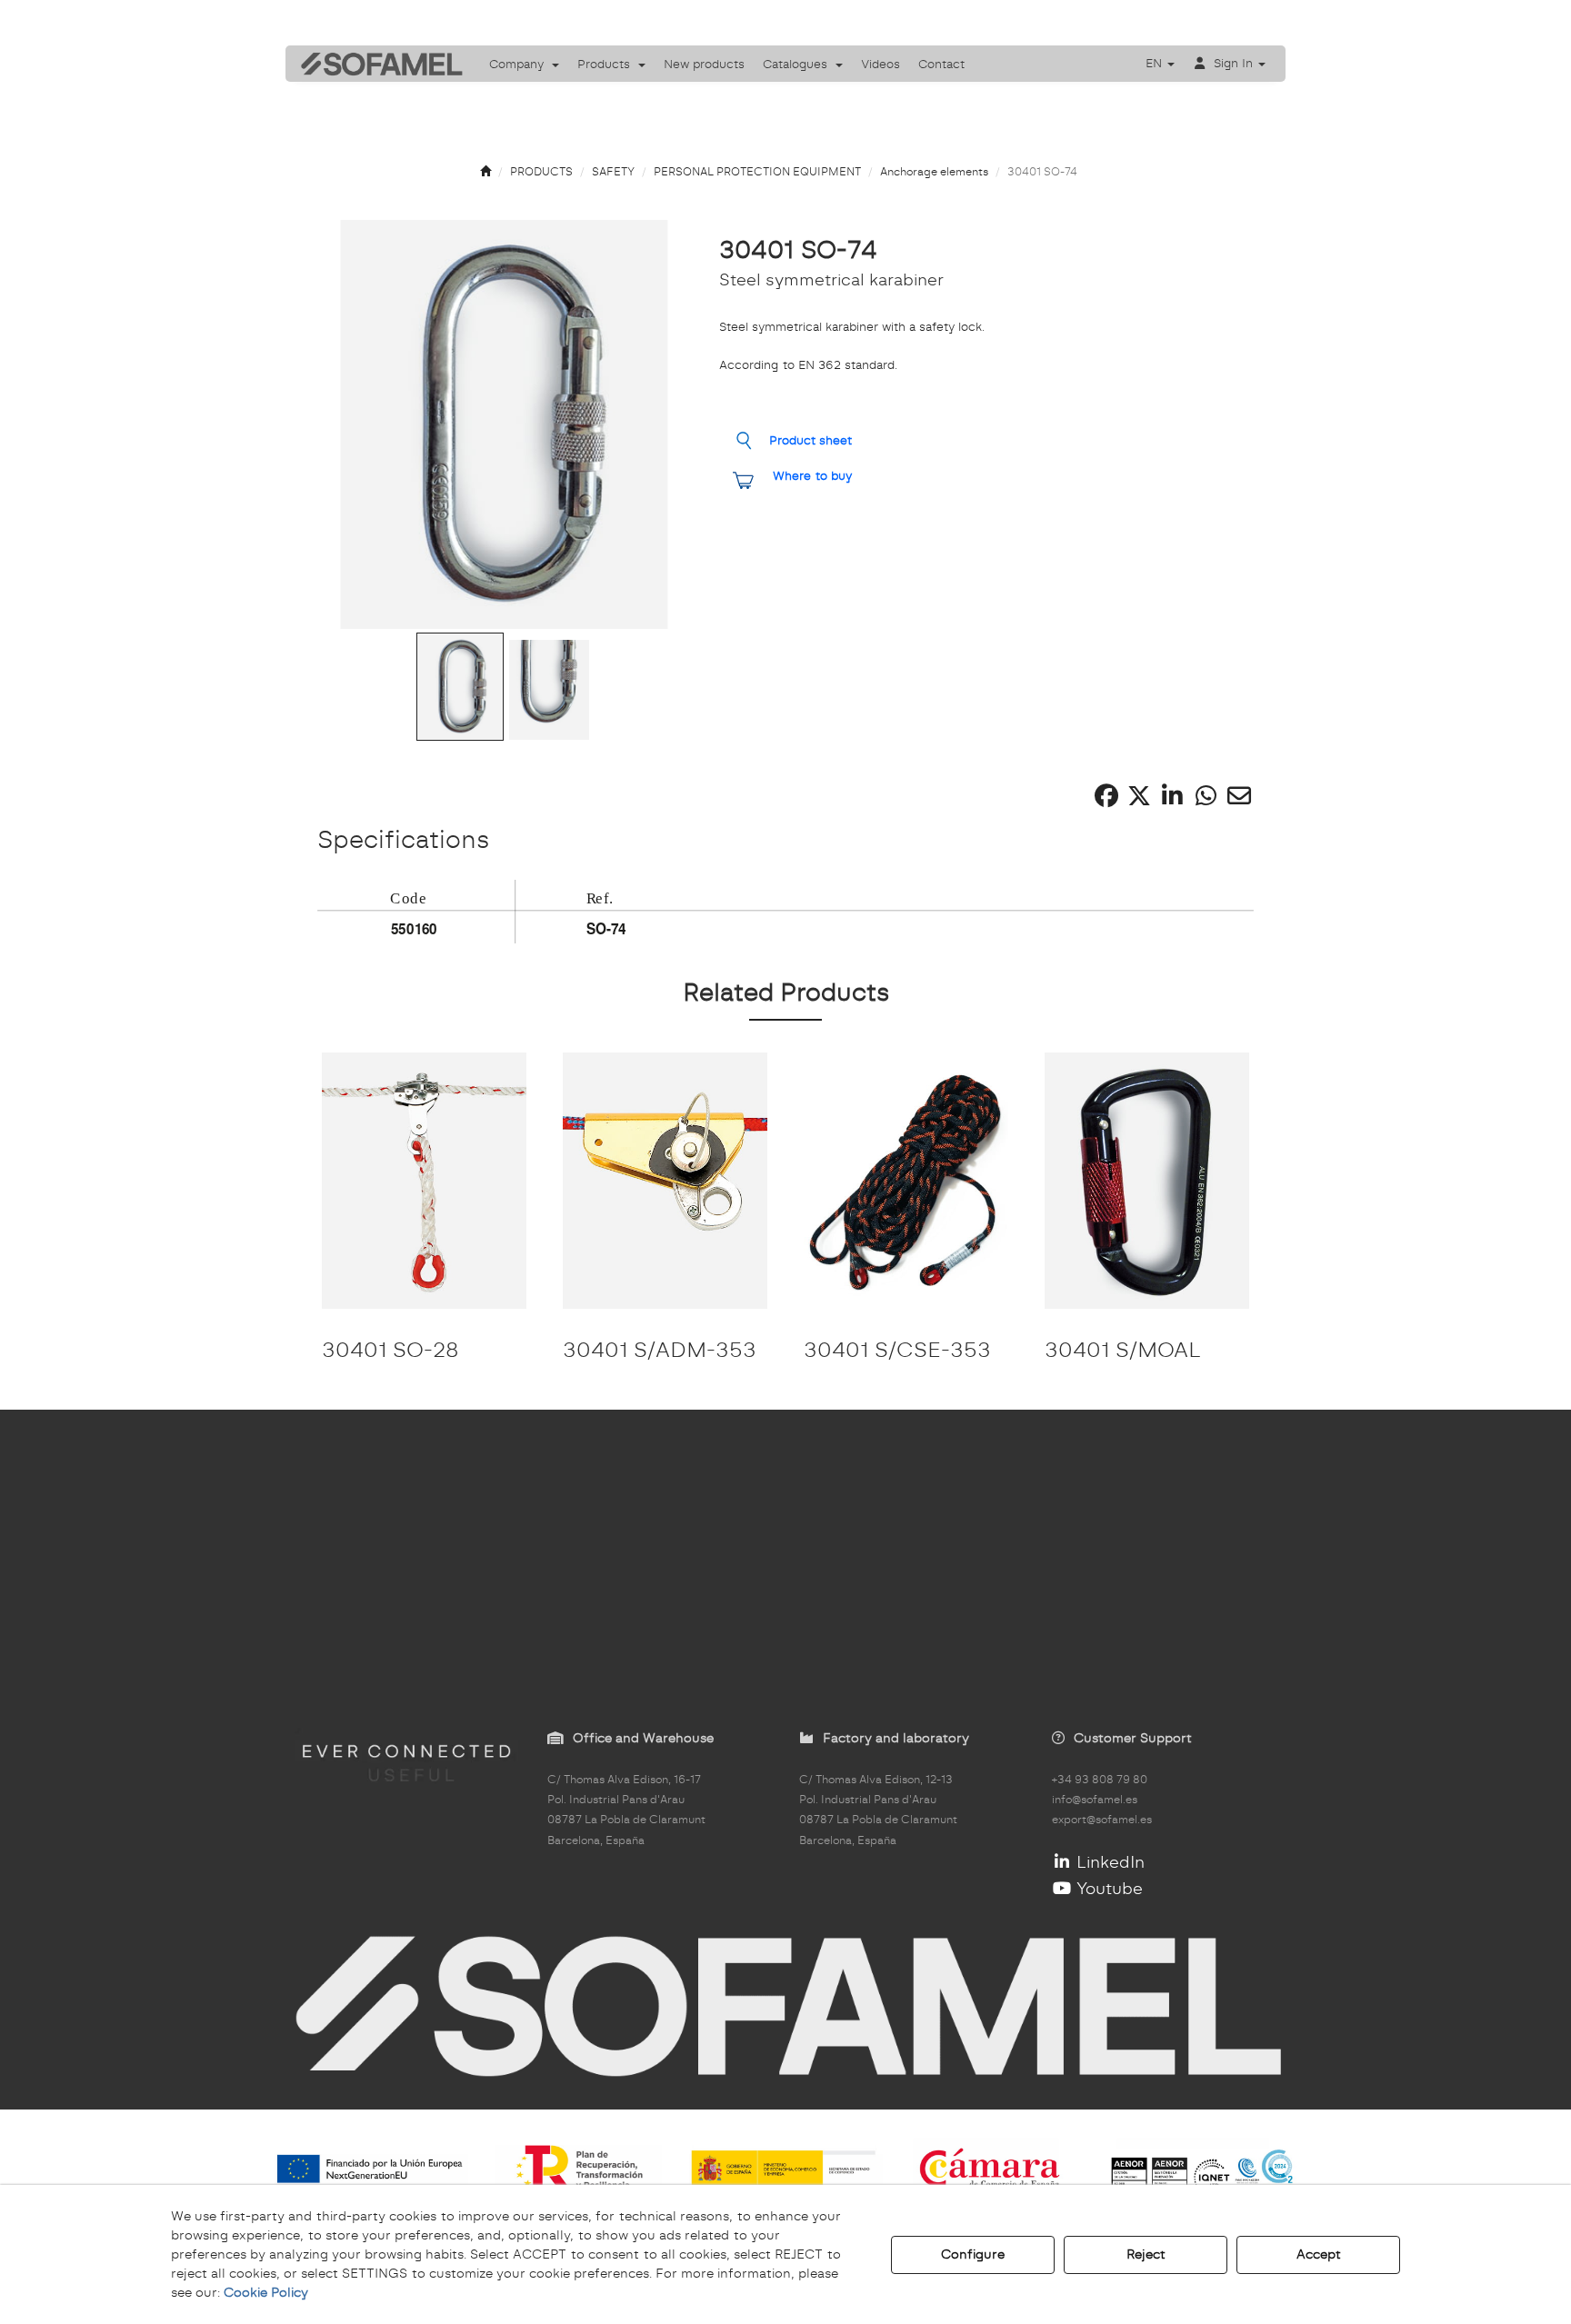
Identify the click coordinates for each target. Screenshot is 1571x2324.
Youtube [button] (1107, 1888)
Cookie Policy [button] (266, 2292)
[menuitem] (524, 64)
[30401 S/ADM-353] (665, 1180)
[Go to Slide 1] (460, 687)
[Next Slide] (654, 424)
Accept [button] (1319, 2254)
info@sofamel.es (1095, 1800)
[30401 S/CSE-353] (906, 1180)
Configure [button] (973, 2254)
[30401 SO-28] (424, 1180)
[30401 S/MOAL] (1147, 1180)
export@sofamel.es (1102, 1820)
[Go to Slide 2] (549, 690)
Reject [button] (1146, 2254)
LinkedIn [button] (1108, 1862)
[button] (375, 64)
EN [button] (1156, 63)
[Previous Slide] (355, 424)
